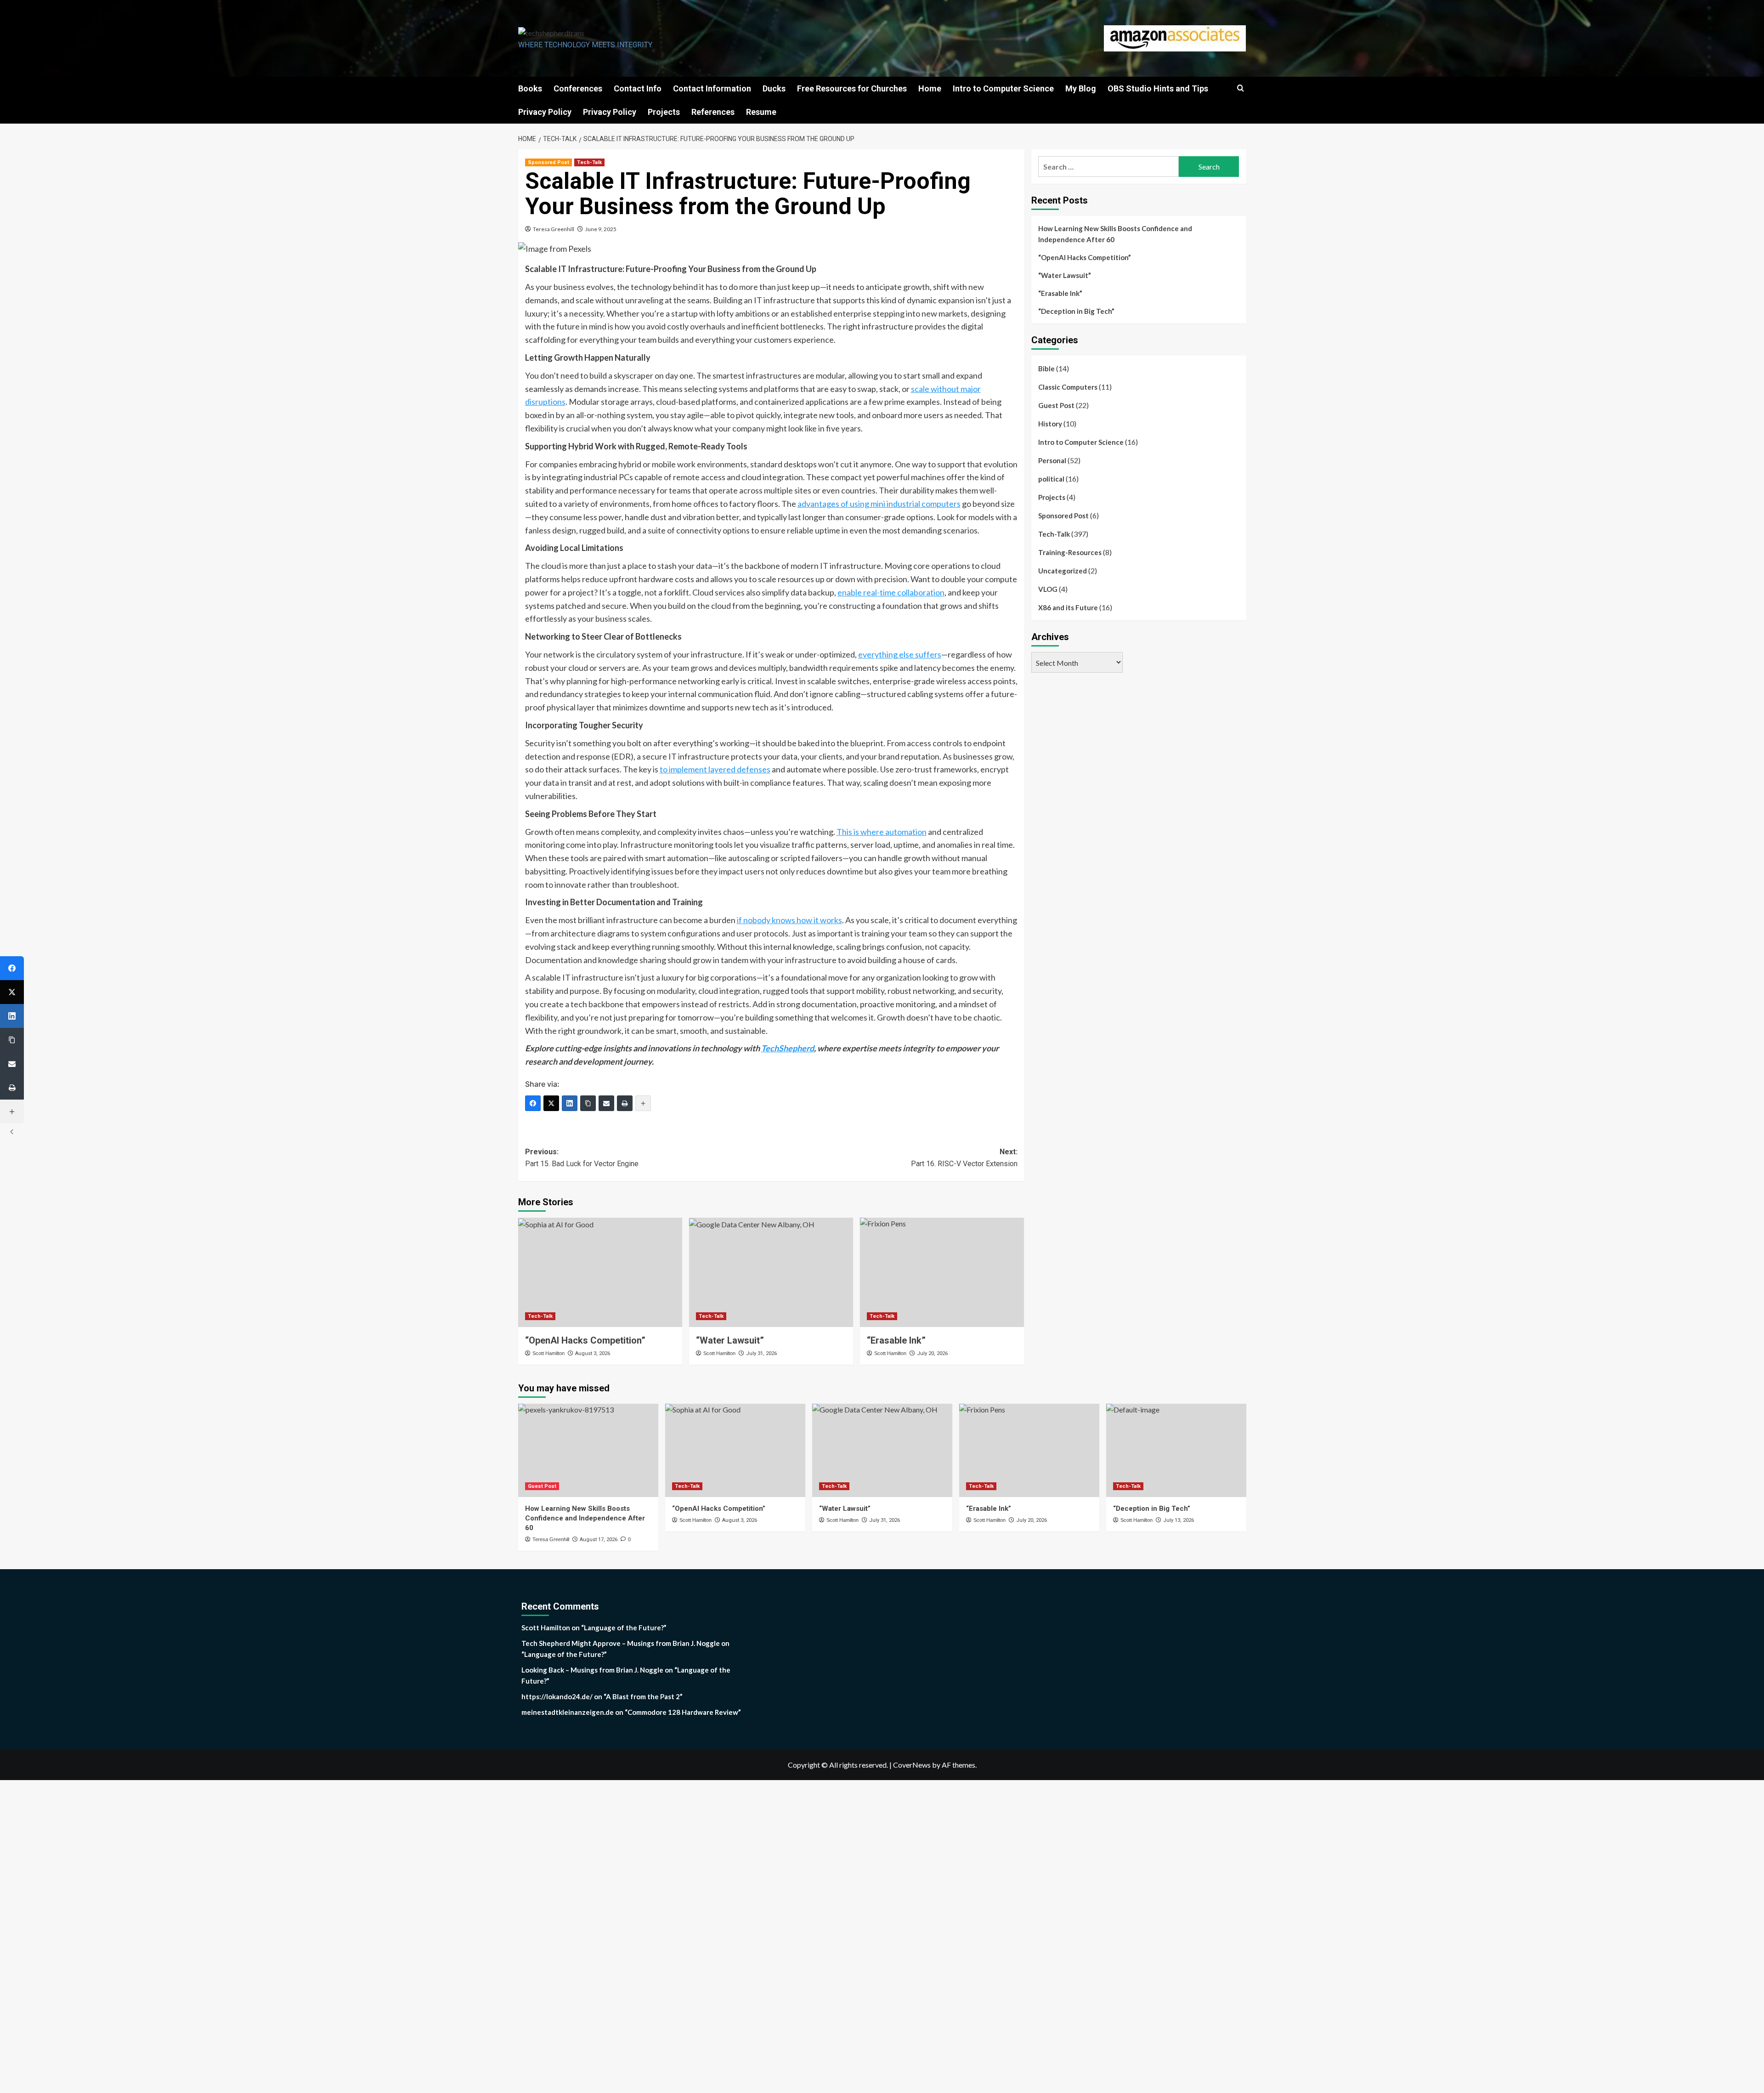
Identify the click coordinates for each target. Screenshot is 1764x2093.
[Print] (625, 1103)
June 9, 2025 (601, 229)
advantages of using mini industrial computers (879, 504)
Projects (664, 112)
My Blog (1081, 88)
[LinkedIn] (570, 1103)
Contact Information (712, 88)
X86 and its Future (1068, 607)
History (1050, 424)
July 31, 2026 (761, 1353)
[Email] (606, 1103)
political (1051, 479)
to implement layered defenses (715, 769)
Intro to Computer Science (1003, 88)
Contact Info (638, 88)
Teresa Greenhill (554, 229)
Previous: (582, 1158)
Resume (761, 112)
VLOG (1048, 589)
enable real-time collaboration (891, 592)
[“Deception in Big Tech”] (1176, 1450)
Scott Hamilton (548, 1353)
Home (930, 88)
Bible (1046, 369)
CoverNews (912, 1765)
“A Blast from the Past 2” (643, 1696)
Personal (1052, 460)
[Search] (1241, 88)
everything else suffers (900, 654)
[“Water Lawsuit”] (771, 1272)
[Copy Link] (588, 1103)
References (713, 112)
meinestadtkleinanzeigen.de (568, 1712)
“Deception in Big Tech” (1076, 311)
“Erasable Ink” (1060, 293)
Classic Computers (1068, 387)
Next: (964, 1158)
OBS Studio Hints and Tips (1158, 88)
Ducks (774, 88)
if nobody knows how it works (789, 920)
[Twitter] (551, 1103)
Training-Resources (1070, 552)
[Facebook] (533, 1103)
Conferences (578, 88)
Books (530, 88)
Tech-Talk (589, 162)
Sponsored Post (548, 162)
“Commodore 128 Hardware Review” (683, 1712)
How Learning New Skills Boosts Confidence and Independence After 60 (1115, 234)
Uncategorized (1063, 571)
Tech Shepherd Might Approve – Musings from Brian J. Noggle (621, 1643)
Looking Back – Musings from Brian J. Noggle (592, 1670)
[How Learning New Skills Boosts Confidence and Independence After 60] (588, 1450)
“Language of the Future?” (624, 1628)
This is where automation (882, 832)
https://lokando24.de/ (557, 1696)
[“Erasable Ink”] (942, 1272)
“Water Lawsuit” (730, 1340)
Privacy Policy (545, 112)
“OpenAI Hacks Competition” (585, 1340)
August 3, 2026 (593, 1353)
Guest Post (1056, 405)
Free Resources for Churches (852, 88)
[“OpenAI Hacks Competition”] (600, 1272)
